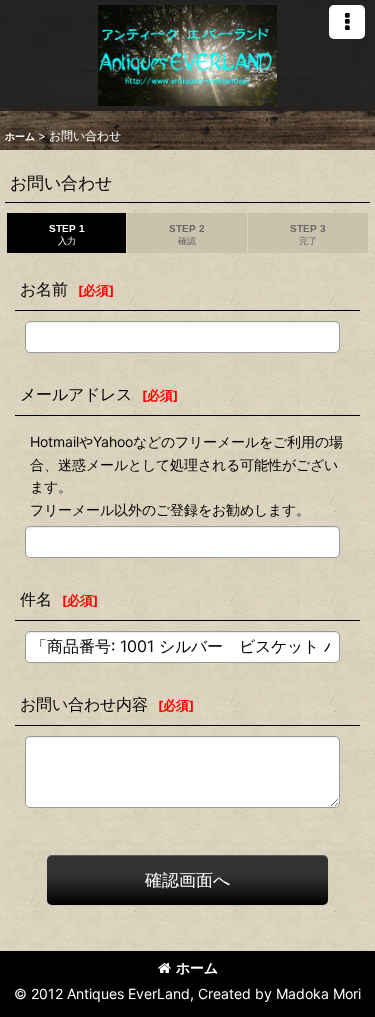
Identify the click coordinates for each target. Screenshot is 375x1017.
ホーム (197, 967)
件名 (36, 599)
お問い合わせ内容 (84, 704)
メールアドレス (76, 394)
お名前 (44, 289)
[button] (347, 22)
